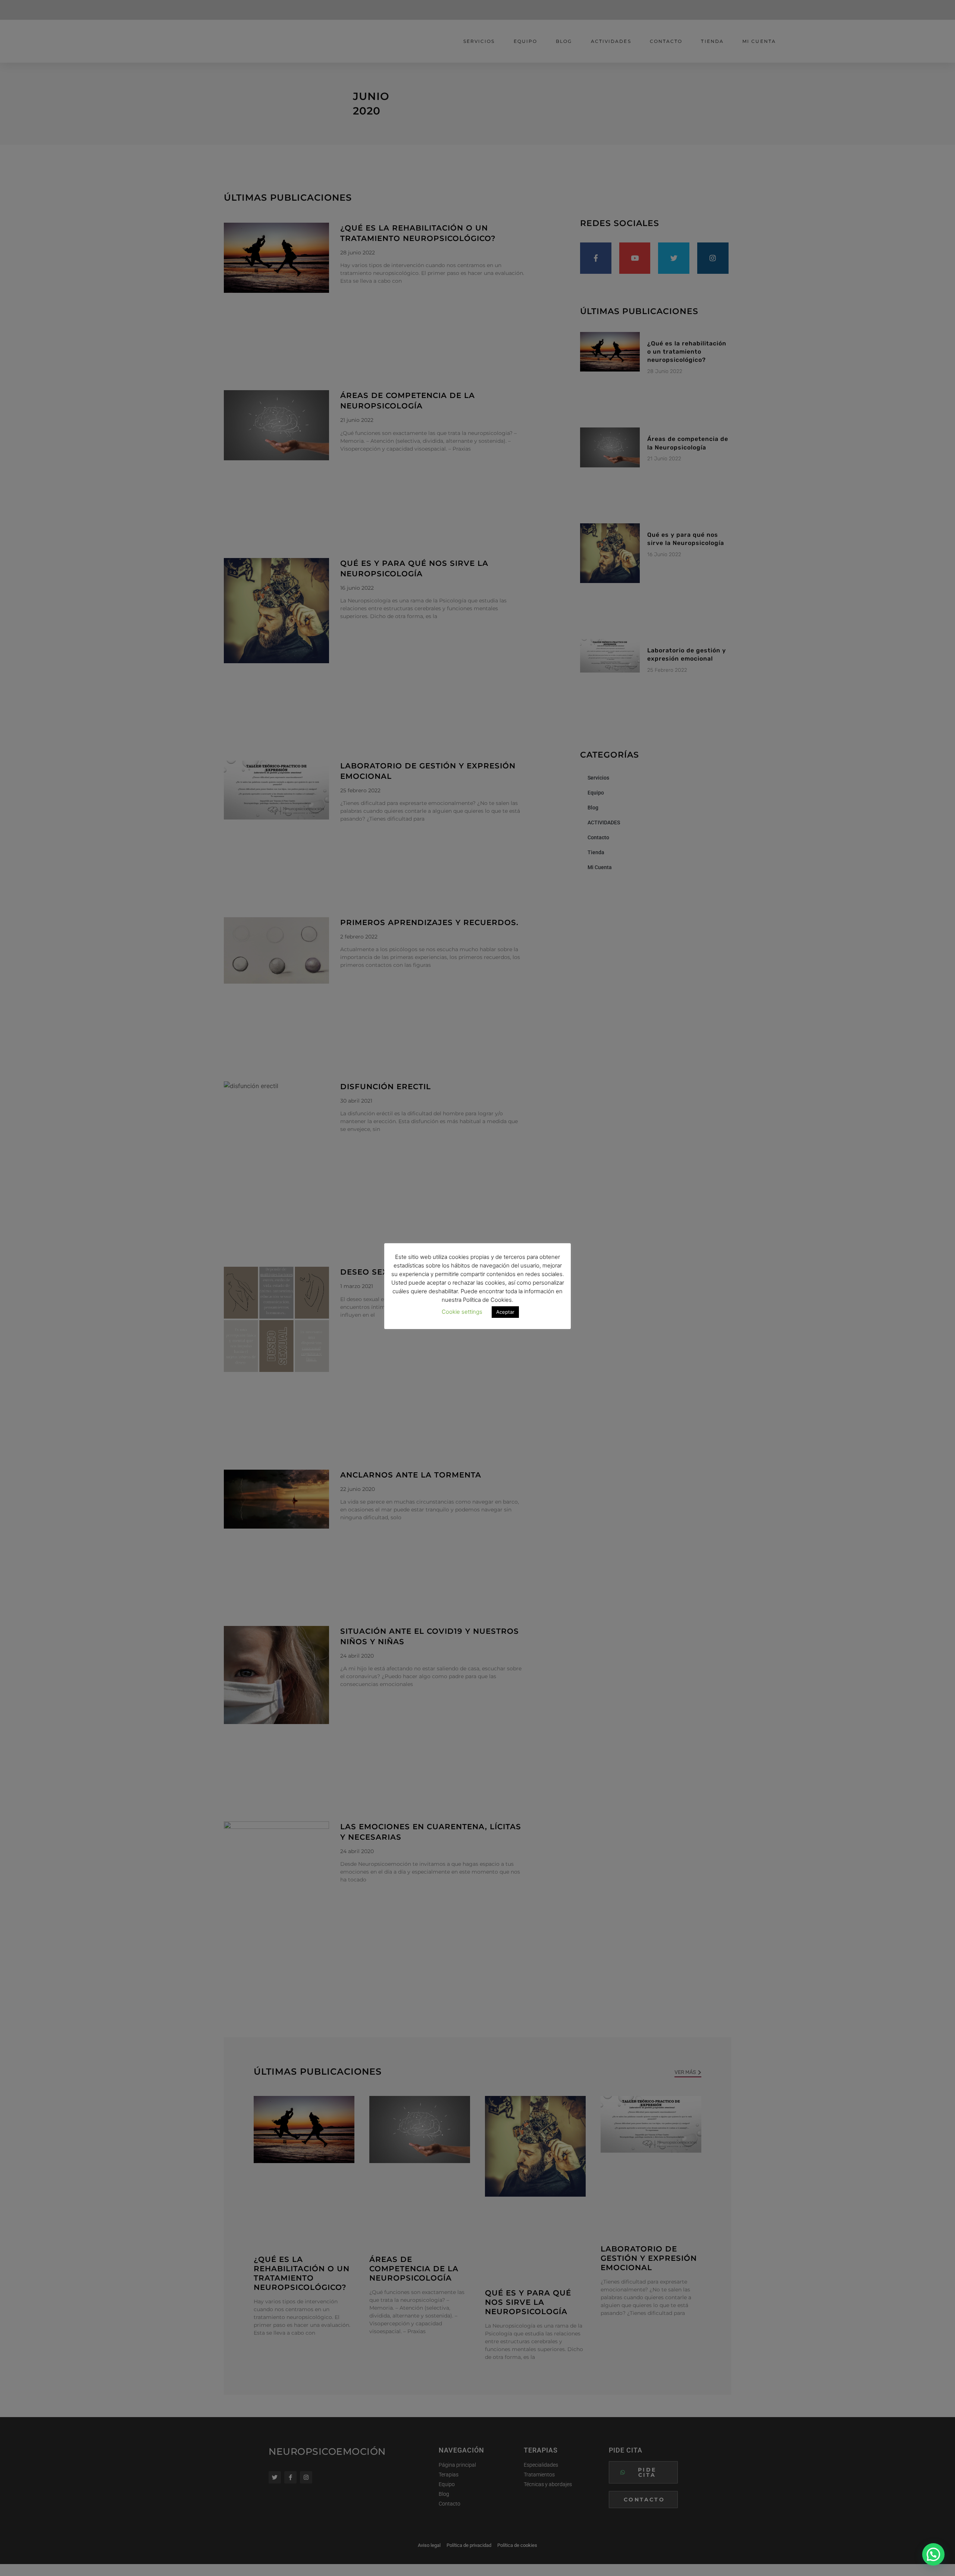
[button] (933, 2554)
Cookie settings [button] (462, 1312)
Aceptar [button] (505, 1312)
